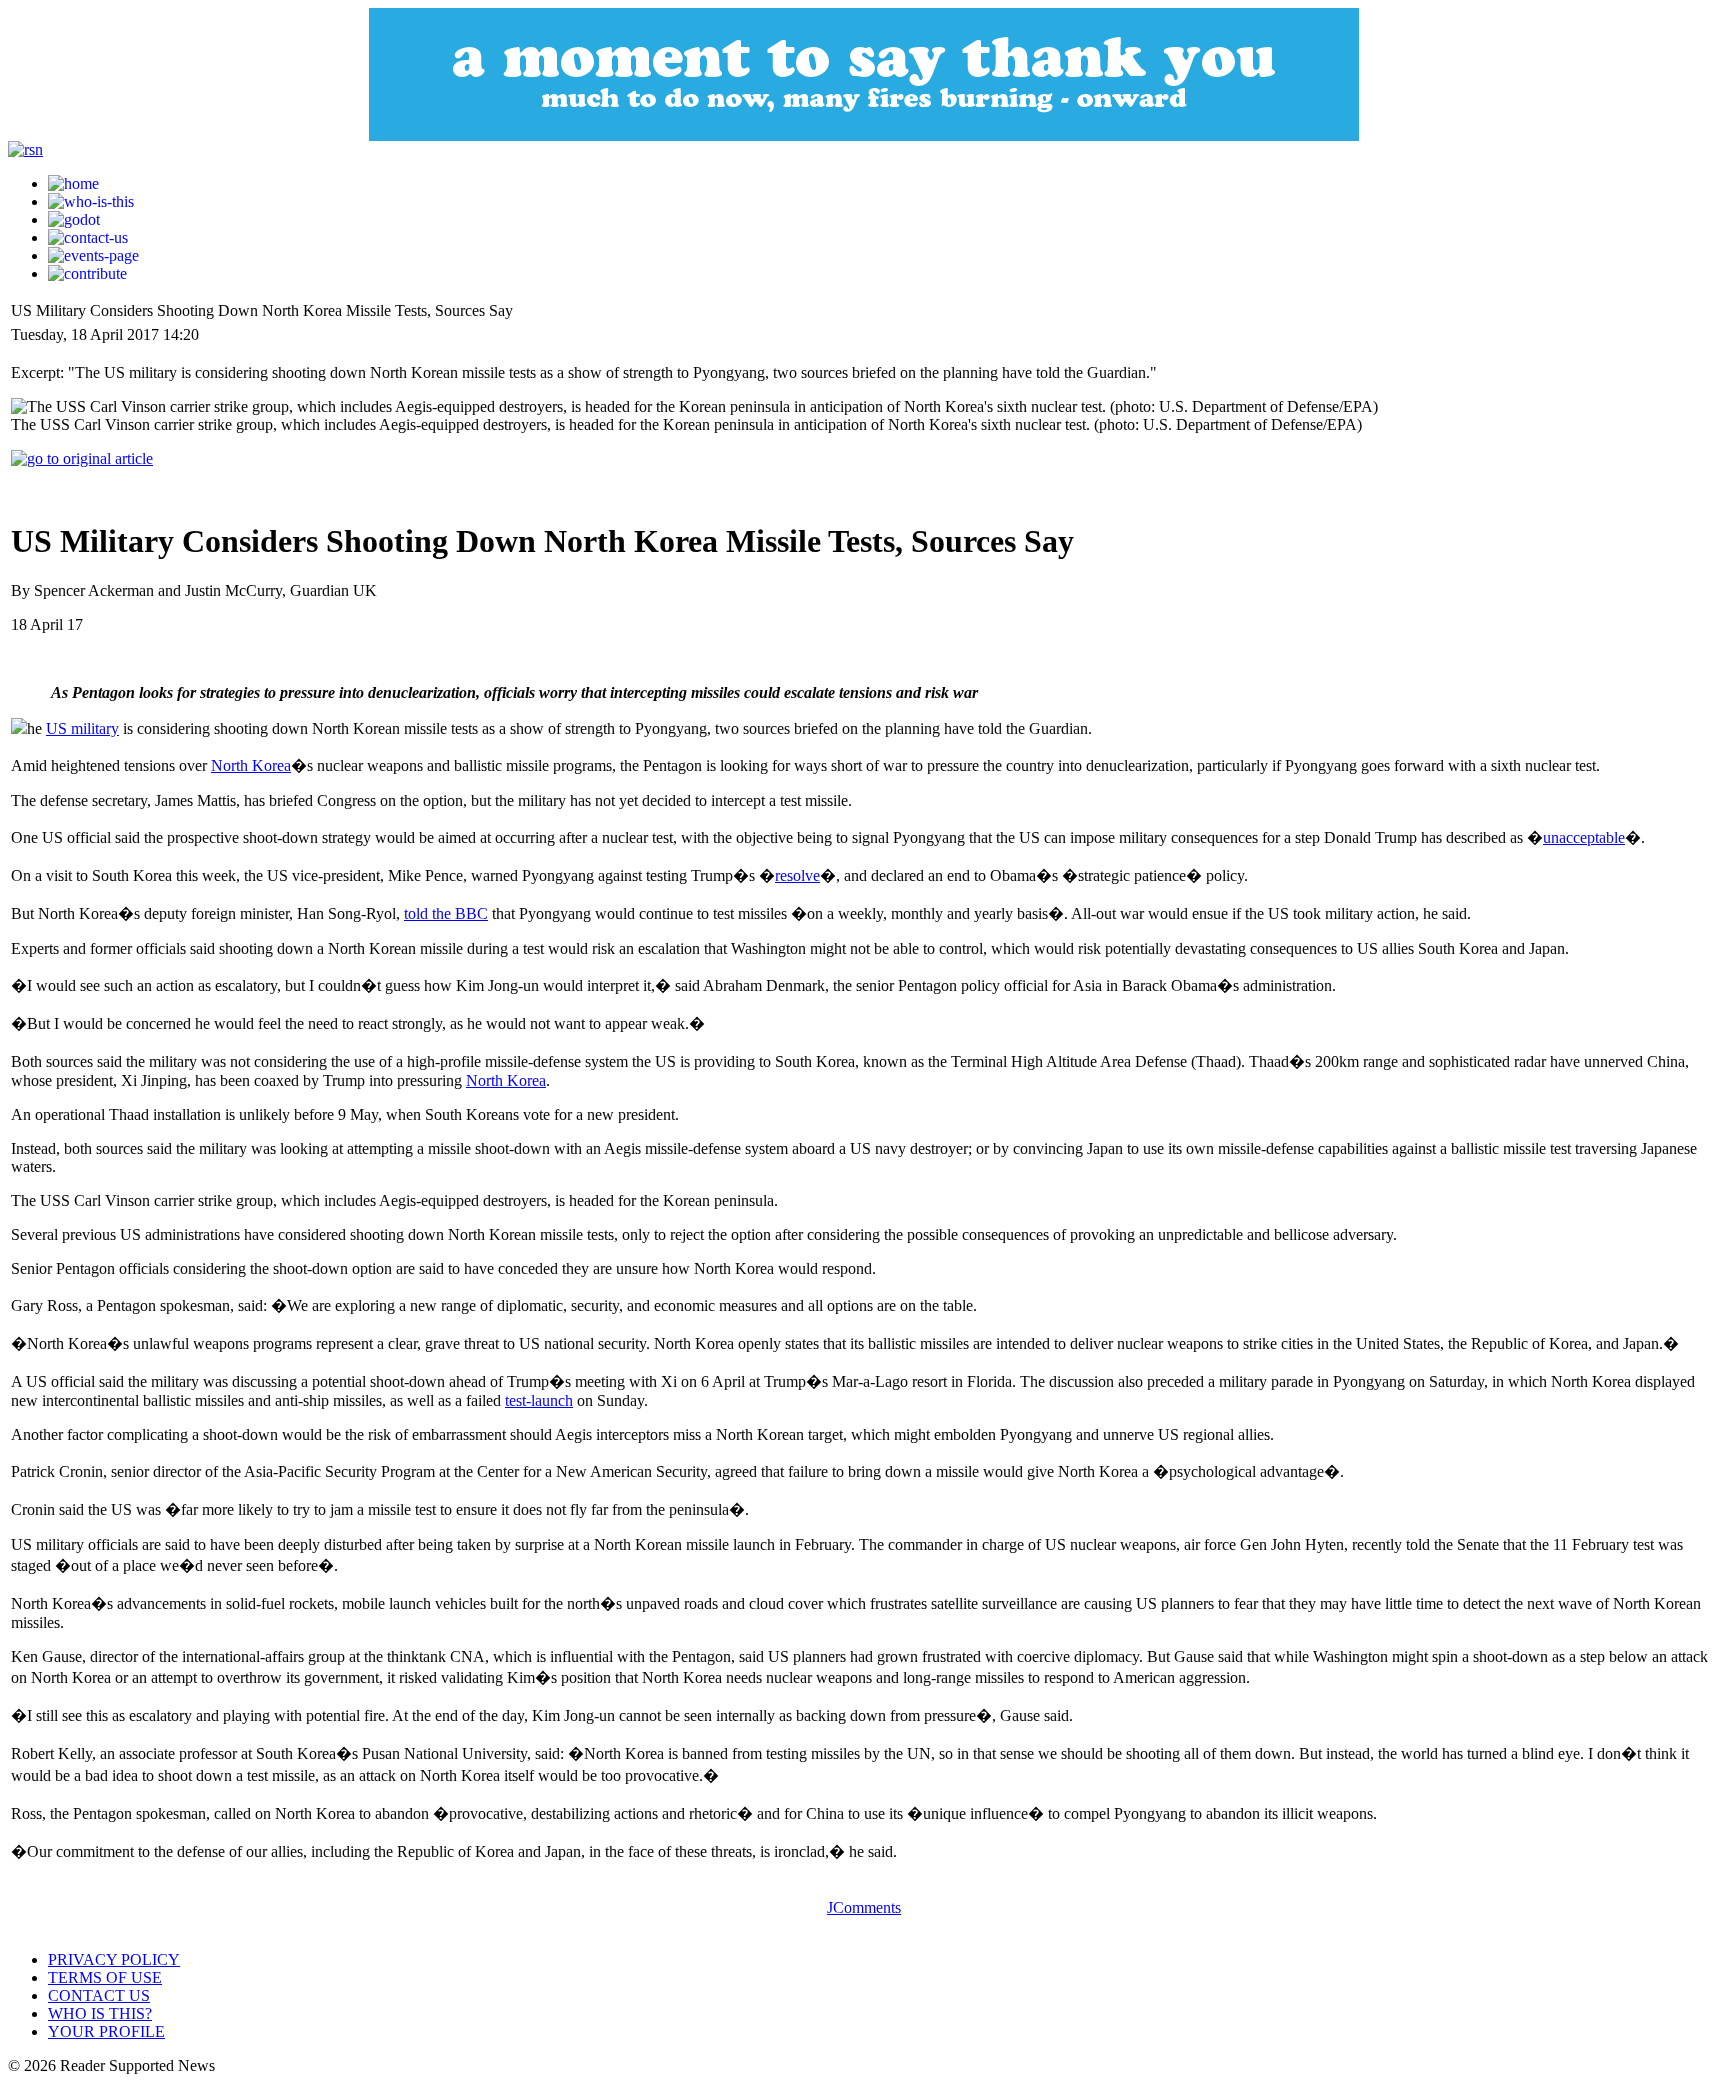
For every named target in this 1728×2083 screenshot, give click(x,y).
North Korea (251, 765)
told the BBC (446, 913)
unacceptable (1584, 837)
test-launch (539, 1400)
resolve (797, 875)
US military (82, 728)
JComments (864, 1907)
